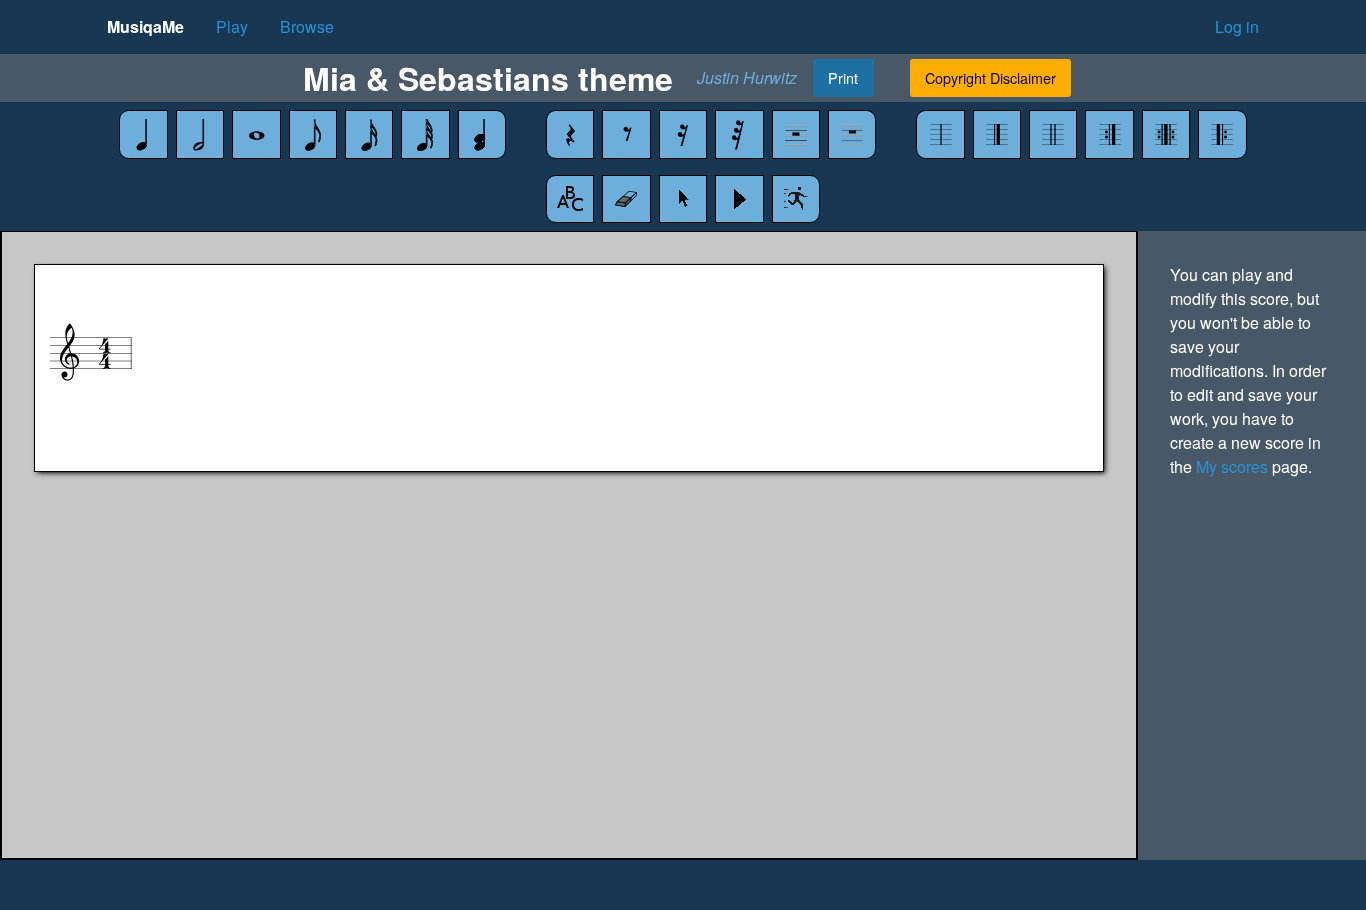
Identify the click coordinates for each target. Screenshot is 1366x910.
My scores (1232, 466)
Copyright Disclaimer (990, 77)
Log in (1237, 26)
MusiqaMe (145, 26)
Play (232, 26)
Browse (307, 26)
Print (843, 77)
